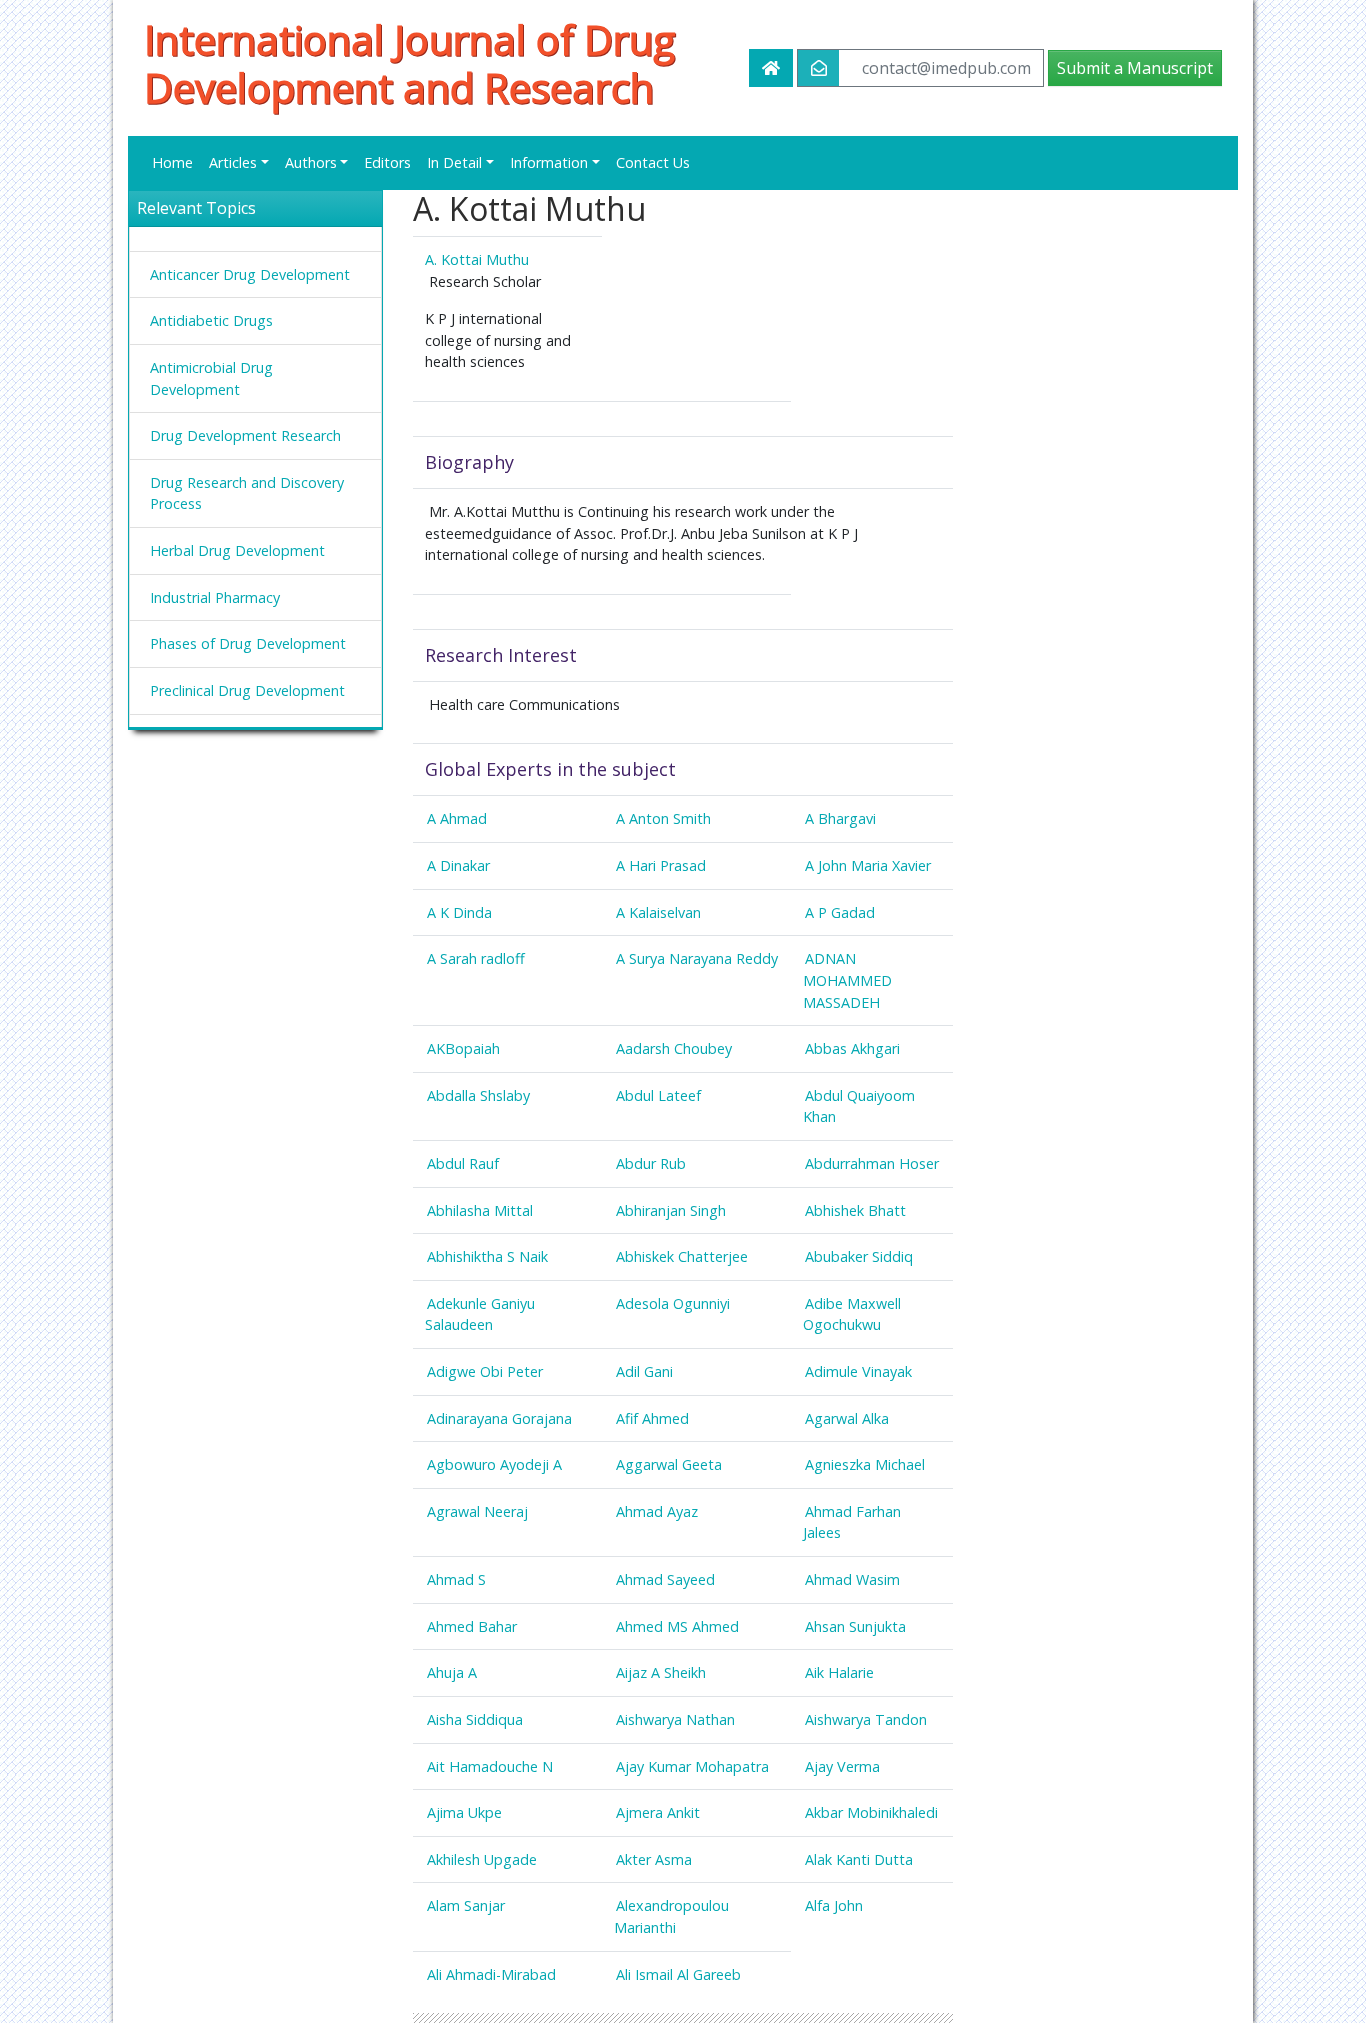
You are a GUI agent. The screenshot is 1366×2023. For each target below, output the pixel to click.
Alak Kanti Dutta (859, 1859)
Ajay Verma (842, 1766)
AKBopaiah (463, 1048)
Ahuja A (452, 1672)
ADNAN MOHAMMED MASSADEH (847, 980)
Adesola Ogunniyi (673, 1303)
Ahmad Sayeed (665, 1579)
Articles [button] (233, 162)
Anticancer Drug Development (250, 274)
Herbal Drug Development (237, 550)
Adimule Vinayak (858, 1371)
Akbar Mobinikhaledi (871, 1812)
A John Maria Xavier (868, 865)
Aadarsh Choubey (674, 1048)
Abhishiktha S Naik (487, 1256)
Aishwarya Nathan (675, 1719)
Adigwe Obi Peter (485, 1371)
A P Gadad (840, 912)
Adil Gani (644, 1371)
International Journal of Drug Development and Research (409, 64)
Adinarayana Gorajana (499, 1418)
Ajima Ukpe (464, 1812)
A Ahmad (457, 818)
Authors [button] (311, 162)
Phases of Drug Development (248, 643)
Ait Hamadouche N (490, 1766)
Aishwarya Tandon (866, 1719)
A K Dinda (459, 912)
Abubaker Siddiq (859, 1256)
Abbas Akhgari (852, 1048)
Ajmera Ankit (658, 1812)
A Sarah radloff (476, 958)
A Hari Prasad (661, 865)
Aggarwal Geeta (669, 1464)
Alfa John (834, 1905)
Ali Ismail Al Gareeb (678, 1974)
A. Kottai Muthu (477, 259)
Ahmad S (456, 1579)
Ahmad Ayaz (657, 1511)
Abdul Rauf (463, 1163)
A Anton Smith (663, 818)
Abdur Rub (651, 1163)
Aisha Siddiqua (475, 1719)
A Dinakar (458, 865)
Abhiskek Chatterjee (682, 1256)
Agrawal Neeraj (477, 1511)
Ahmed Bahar (472, 1626)
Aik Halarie (839, 1672)
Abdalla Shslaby (478, 1095)
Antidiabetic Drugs (211, 320)
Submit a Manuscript (1135, 68)
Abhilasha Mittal (480, 1210)
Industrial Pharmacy (215, 597)
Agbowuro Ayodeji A (494, 1464)
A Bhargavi (840, 818)
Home (172, 162)
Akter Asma (654, 1859)
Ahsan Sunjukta (855, 1626)
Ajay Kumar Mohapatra (692, 1766)
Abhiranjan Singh (671, 1210)
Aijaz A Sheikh (661, 1672)
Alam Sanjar (466, 1905)
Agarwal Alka (847, 1418)
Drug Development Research (245, 435)
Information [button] (549, 162)
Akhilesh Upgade (482, 1859)
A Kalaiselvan (658, 912)
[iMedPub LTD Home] (771, 68)
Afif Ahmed (652, 1418)
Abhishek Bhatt (855, 1210)
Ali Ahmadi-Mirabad (491, 1974)
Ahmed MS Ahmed (677, 1626)
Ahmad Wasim (852, 1579)
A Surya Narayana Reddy (697, 958)
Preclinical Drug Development (247, 690)
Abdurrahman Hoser (872, 1163)
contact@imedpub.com (946, 68)
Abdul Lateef (658, 1095)
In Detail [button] (454, 162)
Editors (387, 162)
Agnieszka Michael (865, 1464)
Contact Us (653, 162)
